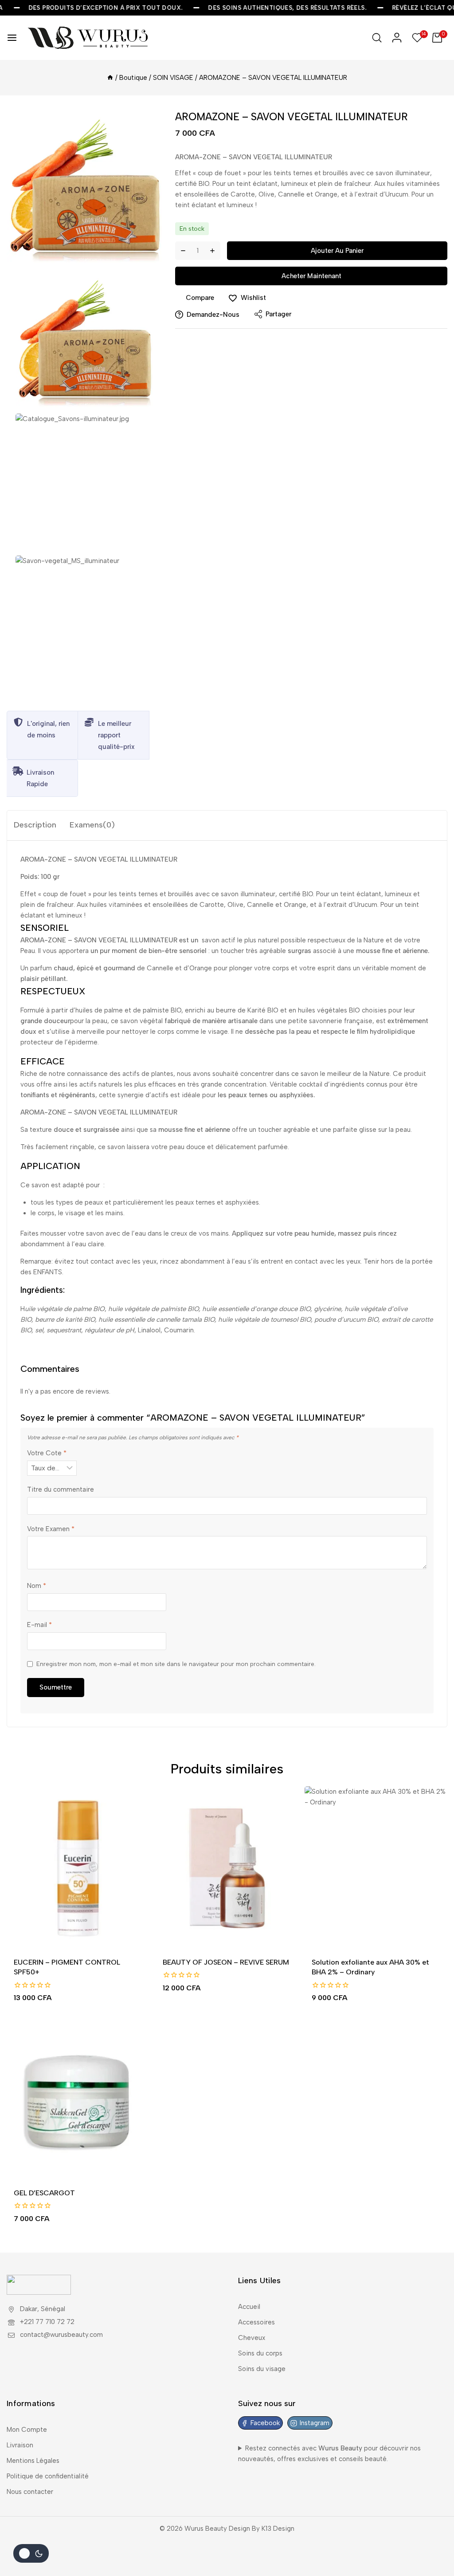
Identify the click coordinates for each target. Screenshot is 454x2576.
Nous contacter (30, 2492)
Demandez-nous (213, 315)
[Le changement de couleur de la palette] (31, 2553)
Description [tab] (35, 825)
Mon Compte (27, 2430)
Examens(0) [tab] (92, 825)
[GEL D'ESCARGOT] (78, 2099)
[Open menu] (12, 38)
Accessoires (256, 2322)
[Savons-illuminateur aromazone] (84, 187)
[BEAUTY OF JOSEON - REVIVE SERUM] (227, 1868)
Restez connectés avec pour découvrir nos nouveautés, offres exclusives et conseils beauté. (329, 2454)
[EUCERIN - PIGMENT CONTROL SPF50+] (78, 1868)
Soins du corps (260, 2353)
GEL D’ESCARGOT (44, 2193)
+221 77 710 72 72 (47, 2322)
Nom (37, 1586)
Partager (278, 314)
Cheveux (252, 2338)
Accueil (249, 2307)
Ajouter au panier (337, 251)
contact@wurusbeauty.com (61, 2335)
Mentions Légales (33, 2461)
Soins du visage (262, 2369)
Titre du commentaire (61, 1489)
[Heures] (110, 78)
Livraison (20, 2445)
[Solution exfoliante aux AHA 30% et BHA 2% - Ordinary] (376, 1868)
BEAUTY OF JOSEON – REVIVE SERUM (226, 1962)
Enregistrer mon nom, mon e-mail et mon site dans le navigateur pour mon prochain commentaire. (176, 1664)
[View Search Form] (377, 38)
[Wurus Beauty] (89, 38)
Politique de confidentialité (48, 2476)
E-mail (39, 1625)
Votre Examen (51, 1529)
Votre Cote (47, 1453)
